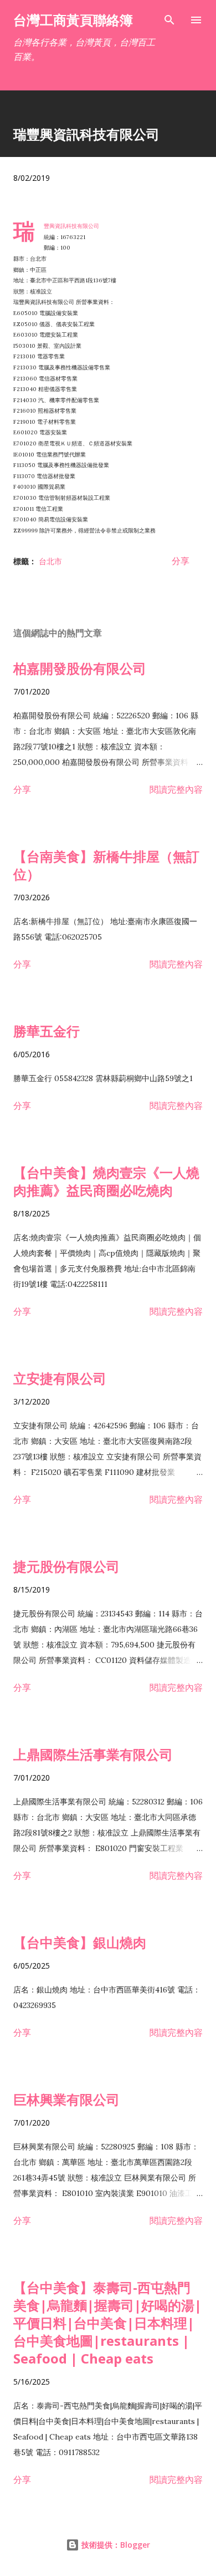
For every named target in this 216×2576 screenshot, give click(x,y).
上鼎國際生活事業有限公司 (93, 1754)
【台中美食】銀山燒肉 (80, 1942)
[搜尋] (169, 20)
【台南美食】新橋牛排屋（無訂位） (106, 865)
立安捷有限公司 (60, 1378)
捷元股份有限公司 (66, 1566)
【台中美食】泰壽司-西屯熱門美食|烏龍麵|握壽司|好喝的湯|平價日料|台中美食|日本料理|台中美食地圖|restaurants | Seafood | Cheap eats (107, 2323)
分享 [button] (181, 561)
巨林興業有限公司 (66, 2099)
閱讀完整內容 (176, 789)
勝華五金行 (47, 1031)
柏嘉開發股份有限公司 (80, 668)
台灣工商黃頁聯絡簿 (73, 20)
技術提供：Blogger (115, 2545)
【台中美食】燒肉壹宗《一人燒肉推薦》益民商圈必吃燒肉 (106, 1181)
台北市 (50, 561)
